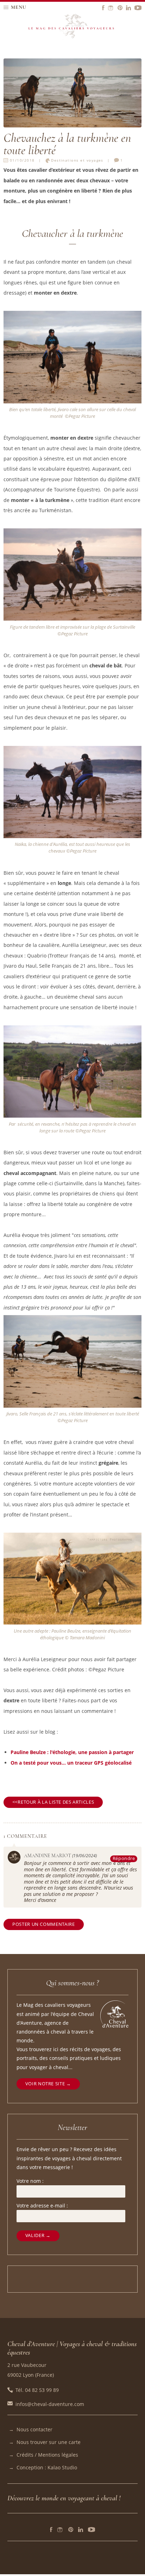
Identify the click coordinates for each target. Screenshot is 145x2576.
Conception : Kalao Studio (47, 2467)
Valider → (38, 2235)
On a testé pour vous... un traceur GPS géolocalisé (71, 1763)
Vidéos (92, 2530)
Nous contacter (34, 2429)
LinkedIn (81, 2530)
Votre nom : (30, 2181)
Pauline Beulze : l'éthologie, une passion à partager (72, 1752)
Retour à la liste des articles (56, 1802)
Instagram (60, 2530)
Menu (19, 7)
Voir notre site (45, 2084)
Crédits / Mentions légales (47, 2455)
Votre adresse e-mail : (42, 2206)
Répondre (124, 1858)
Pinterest (71, 2530)
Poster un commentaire (43, 1924)
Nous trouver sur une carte (49, 2442)
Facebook (51, 2530)
